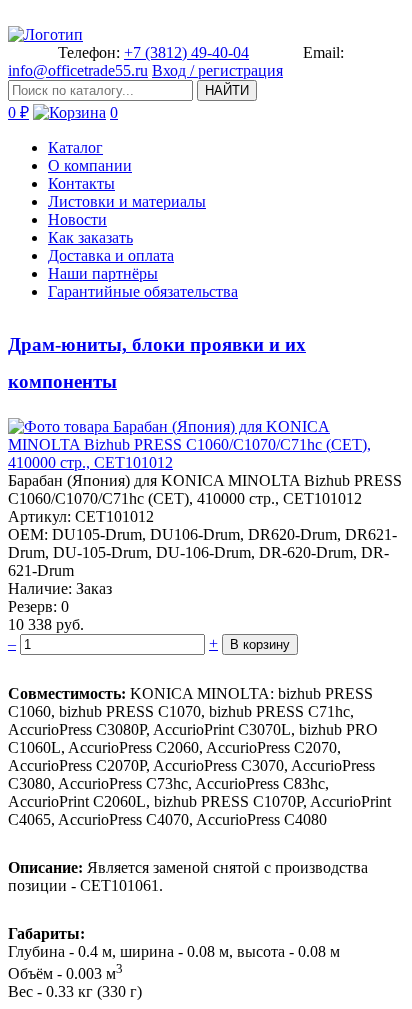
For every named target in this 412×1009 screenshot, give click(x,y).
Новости (77, 219)
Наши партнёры (103, 273)
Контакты (81, 183)
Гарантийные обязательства (143, 291)
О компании (90, 165)
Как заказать (90, 237)
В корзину (260, 644)
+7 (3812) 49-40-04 (186, 52)
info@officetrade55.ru (78, 70)
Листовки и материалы (127, 201)
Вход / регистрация (217, 70)
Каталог (75, 147)
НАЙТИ (227, 90)
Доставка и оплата (111, 255)
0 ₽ (18, 112)
